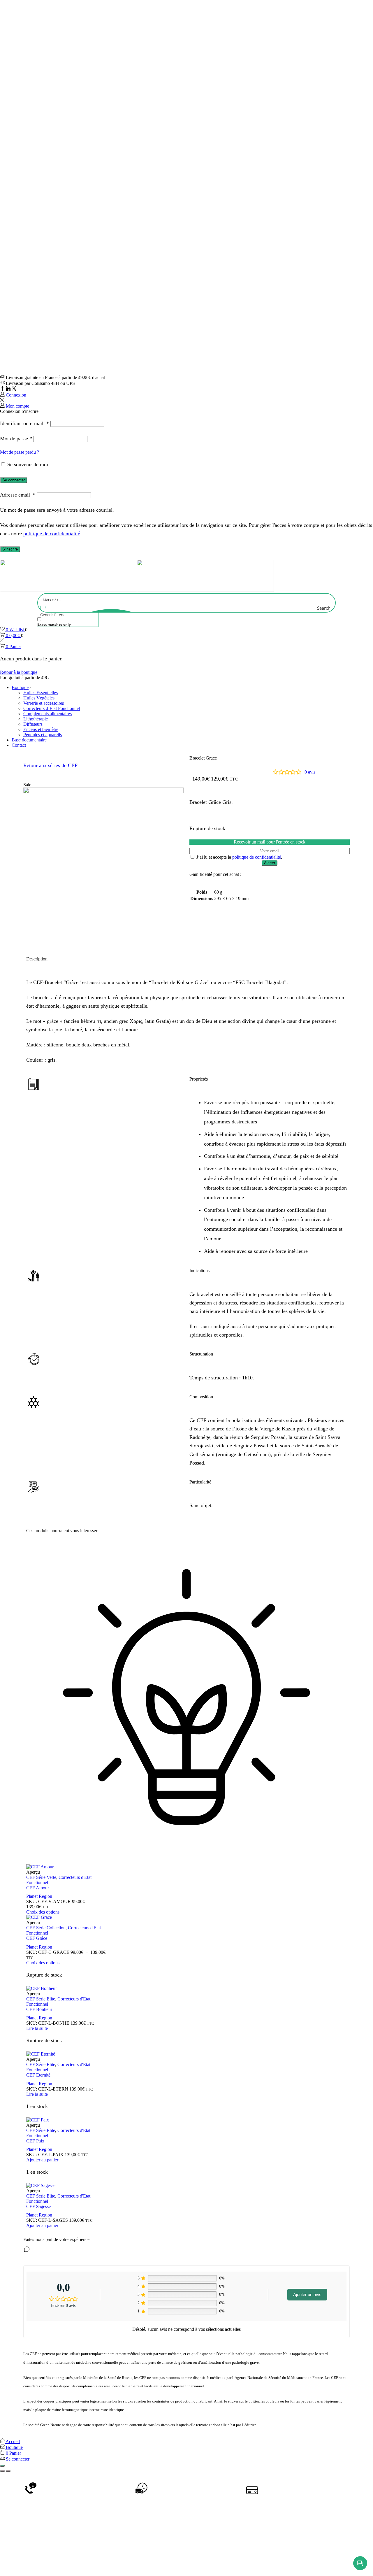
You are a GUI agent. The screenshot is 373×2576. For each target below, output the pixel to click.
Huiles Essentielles (41, 693)
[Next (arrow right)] (8, 2471)
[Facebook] (3, 389)
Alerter (270, 863)
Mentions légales (196, 2562)
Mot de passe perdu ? (20, 452)
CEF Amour (38, 1888)
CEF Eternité (38, 2075)
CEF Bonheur (39, 2009)
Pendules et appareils (43, 735)
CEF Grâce (37, 1938)
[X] (14, 389)
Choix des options (43, 1912)
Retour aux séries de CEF (50, 765)
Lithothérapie (36, 719)
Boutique (20, 687)
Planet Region (39, 1896)
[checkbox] (66, 622)
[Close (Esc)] (2, 2466)
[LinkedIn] (9, 389)
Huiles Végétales (39, 698)
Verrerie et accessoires (44, 703)
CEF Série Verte (41, 1877)
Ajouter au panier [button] (42, 2160)
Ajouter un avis (307, 2294)
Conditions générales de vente (141, 2562)
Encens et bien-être (41, 729)
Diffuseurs (33, 724)
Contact (19, 745)
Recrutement (296, 2562)
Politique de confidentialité (248, 2562)
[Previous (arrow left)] (2, 2471)
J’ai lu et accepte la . (239, 857)
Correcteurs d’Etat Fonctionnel (52, 708)
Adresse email (18, 495)
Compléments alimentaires (47, 714)
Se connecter (14, 480)
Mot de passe (16, 439)
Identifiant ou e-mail (24, 423)
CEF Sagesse (38, 2206)
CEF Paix (35, 2141)
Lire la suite (37, 2028)
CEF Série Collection (46, 1928)
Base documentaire (29, 740)
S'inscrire (10, 549)
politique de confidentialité (52, 534)
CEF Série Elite (41, 1999)
